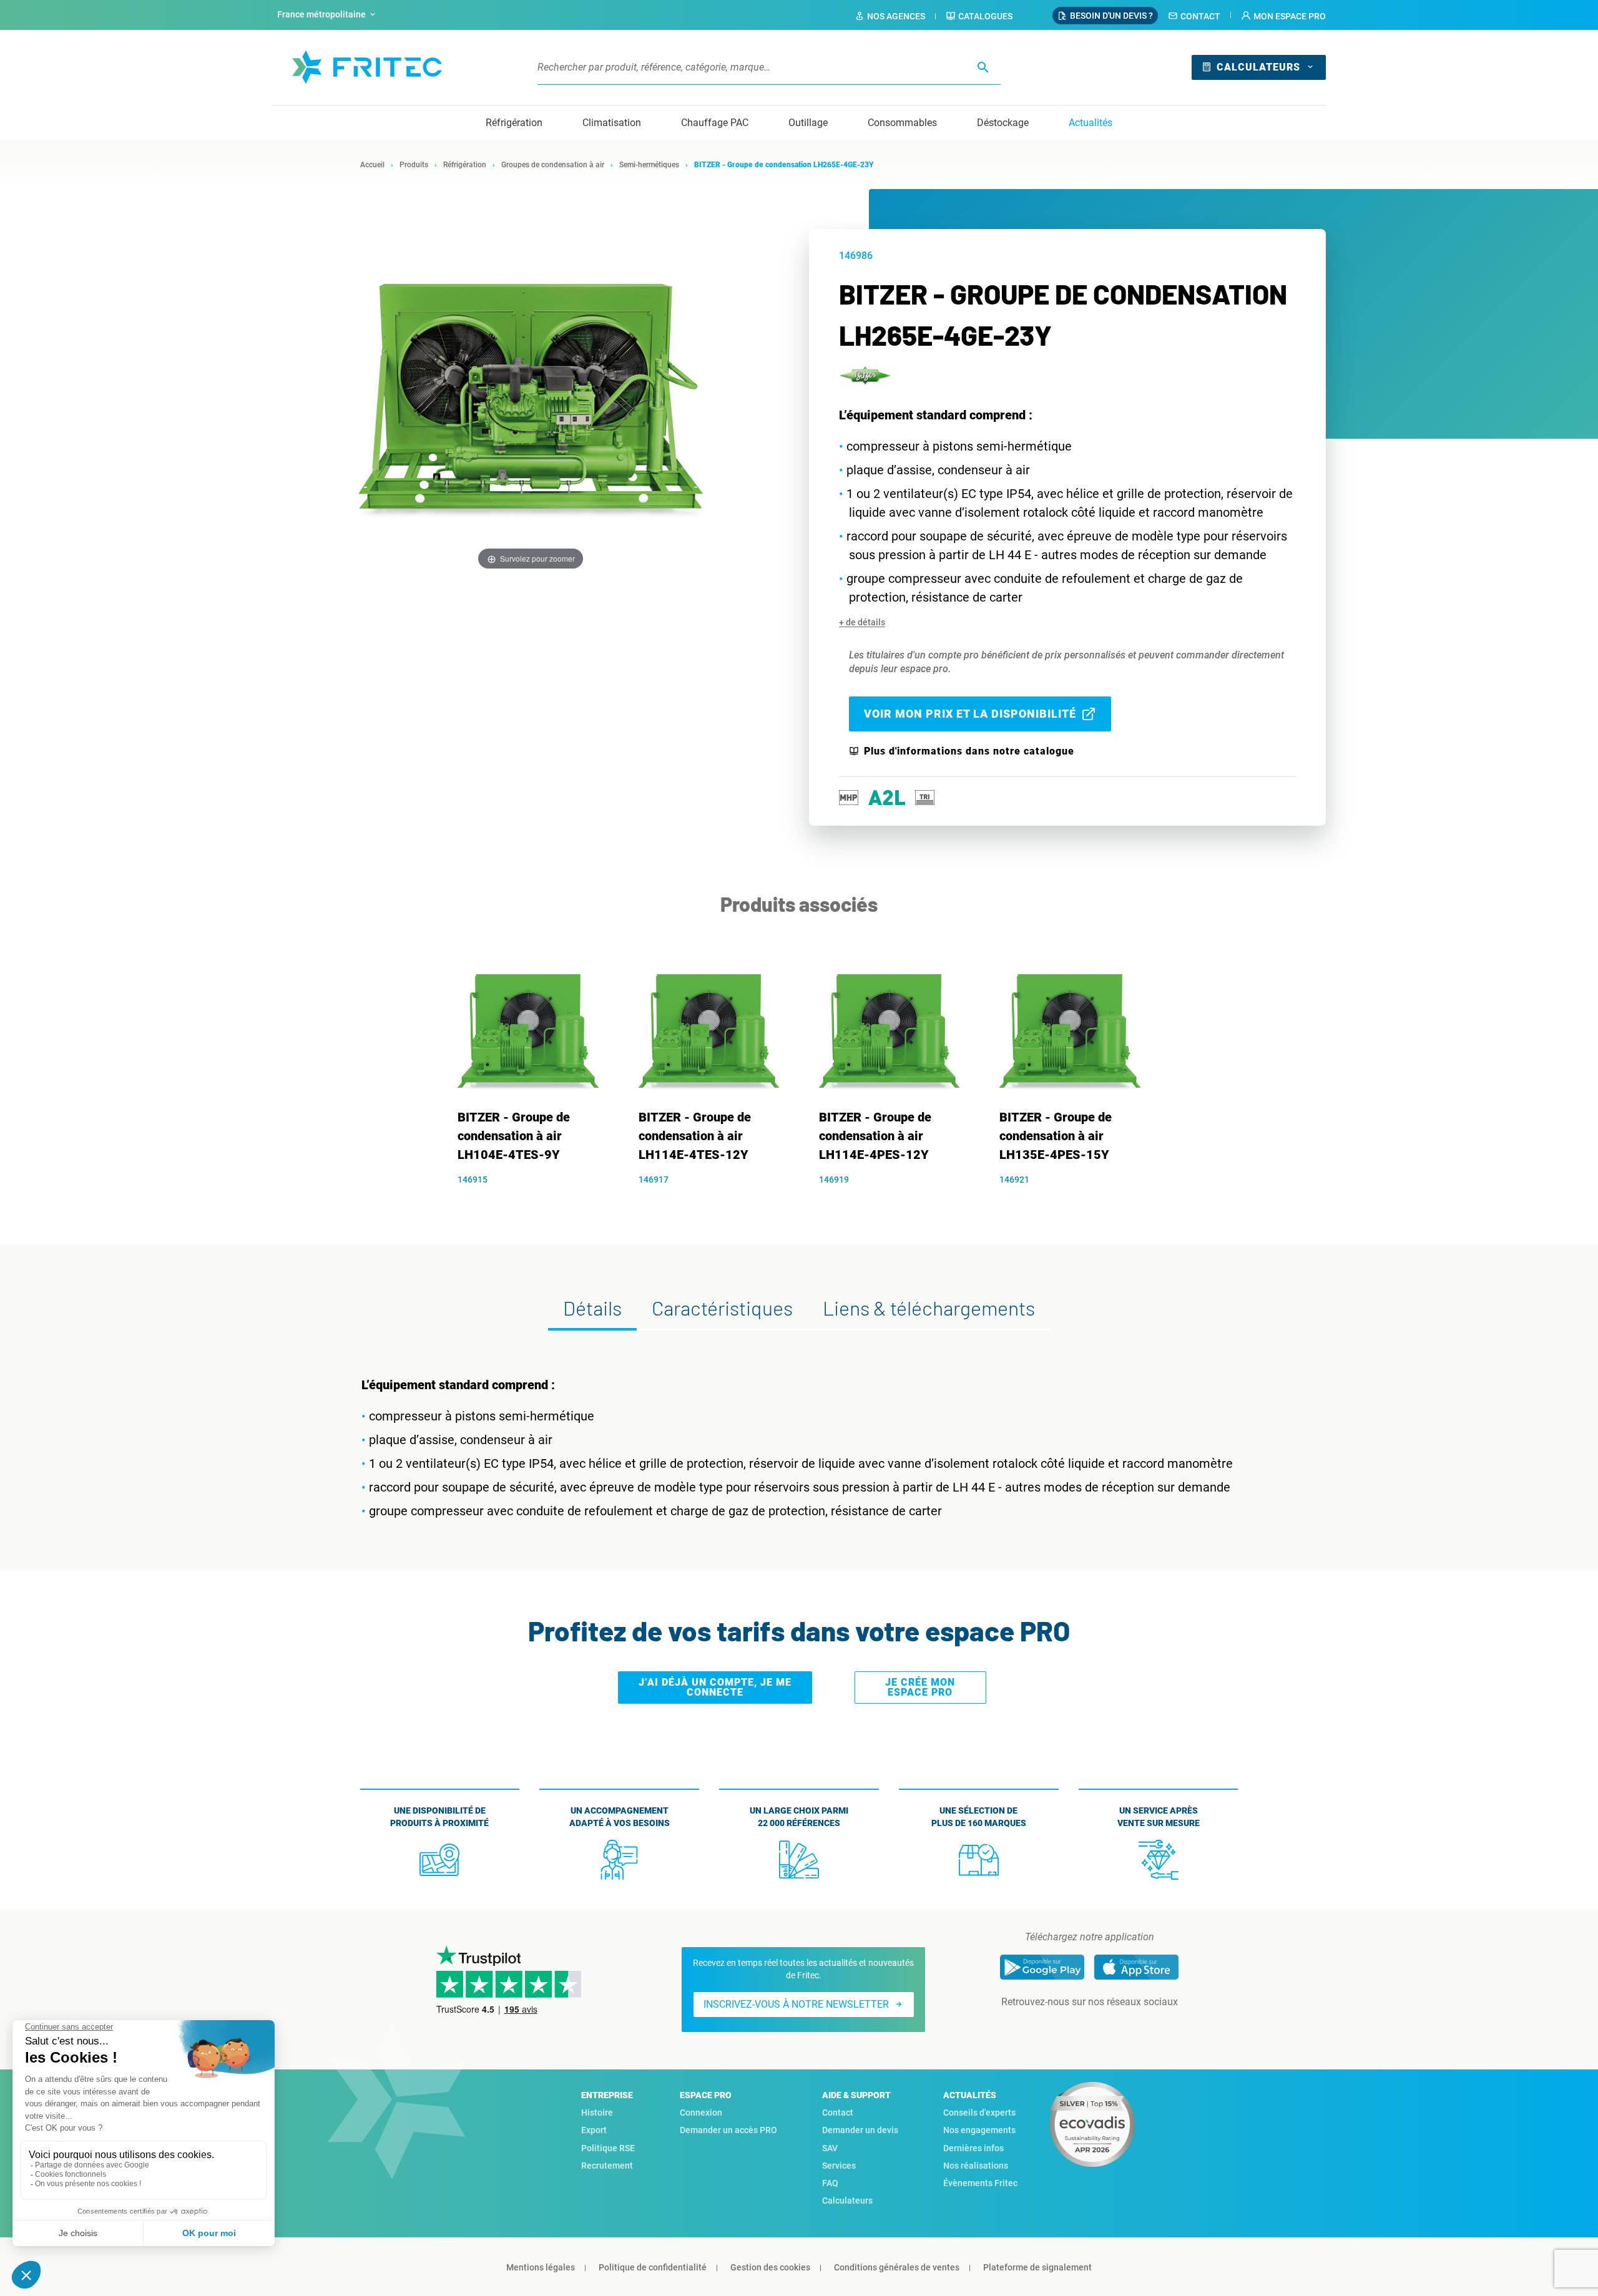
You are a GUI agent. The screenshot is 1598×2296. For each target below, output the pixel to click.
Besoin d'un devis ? (1111, 16)
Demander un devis (860, 2130)
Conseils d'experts (979, 2113)
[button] (1283, 16)
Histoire (597, 2113)
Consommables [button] (902, 123)
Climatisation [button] (612, 123)
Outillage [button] (808, 123)
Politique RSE (608, 2148)
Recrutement (607, 2166)
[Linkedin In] (1072, 2027)
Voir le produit (535, 1201)
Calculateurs (1258, 67)
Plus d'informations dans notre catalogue (969, 751)
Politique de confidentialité (653, 2267)
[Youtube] (1107, 2027)
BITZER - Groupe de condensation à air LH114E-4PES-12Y (875, 1136)
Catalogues (985, 16)
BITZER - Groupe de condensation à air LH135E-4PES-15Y (1056, 1136)
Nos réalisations (976, 2166)
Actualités (1091, 123)
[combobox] (328, 15)
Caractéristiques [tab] (722, 1307)
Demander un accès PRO (728, 2130)
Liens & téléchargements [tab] (929, 1307)
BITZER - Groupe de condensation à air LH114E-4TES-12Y (695, 1136)
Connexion (701, 2113)
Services (839, 2166)
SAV (830, 2148)
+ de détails (862, 622)
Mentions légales (541, 2267)
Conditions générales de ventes (897, 2267)
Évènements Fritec (980, 2183)
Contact (1200, 16)
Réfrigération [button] (514, 123)
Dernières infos (973, 2148)
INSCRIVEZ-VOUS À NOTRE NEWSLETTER (796, 2004)
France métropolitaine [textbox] (321, 14)
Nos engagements (979, 2130)
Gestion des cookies (770, 2267)
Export (594, 2130)
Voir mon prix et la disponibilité (970, 714)
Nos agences (896, 16)
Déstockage (1003, 123)
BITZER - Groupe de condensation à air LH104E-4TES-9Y (514, 1136)
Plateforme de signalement (1037, 2267)
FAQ (830, 2183)
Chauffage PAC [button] (715, 123)
